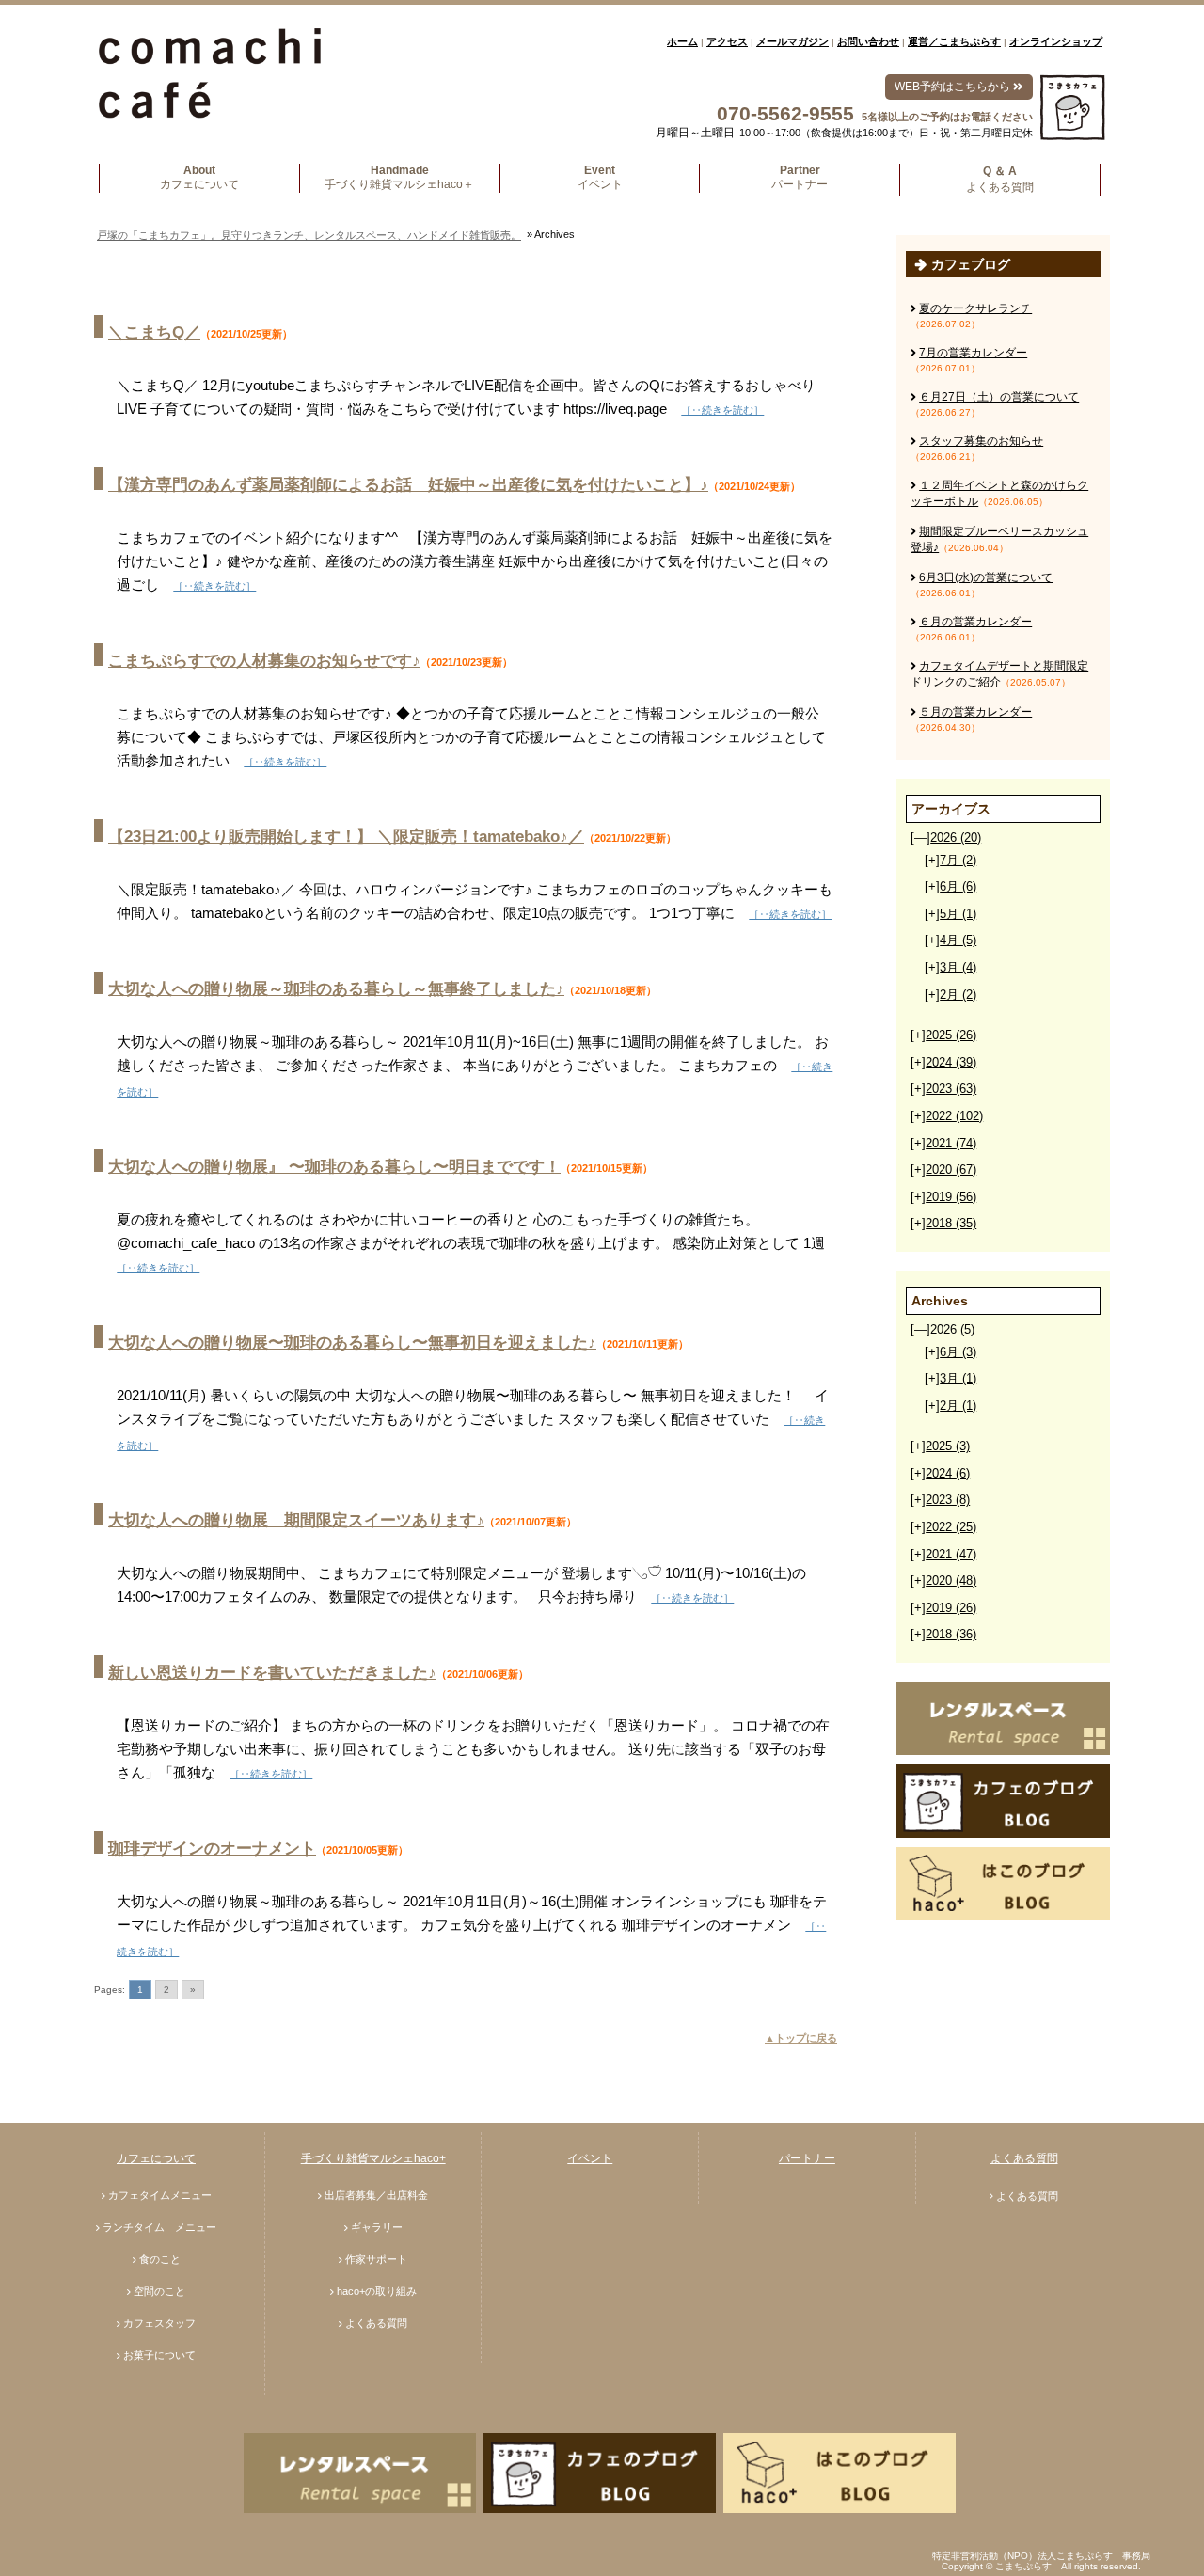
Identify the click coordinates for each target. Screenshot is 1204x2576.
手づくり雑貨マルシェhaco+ (373, 2158)
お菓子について (159, 2355)
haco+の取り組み (377, 2291)
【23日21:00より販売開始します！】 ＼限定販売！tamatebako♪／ (346, 837)
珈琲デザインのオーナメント (212, 1849)
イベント (590, 2158)
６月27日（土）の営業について (999, 397)
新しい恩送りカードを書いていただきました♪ (272, 1673)
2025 (951, 1035)
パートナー (807, 2158)
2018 (951, 1223)
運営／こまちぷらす (954, 41)
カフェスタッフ (159, 2323)
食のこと (160, 2259)
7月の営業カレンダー (973, 353)
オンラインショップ (1056, 41)
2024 (951, 1062)
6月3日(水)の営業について (986, 577)
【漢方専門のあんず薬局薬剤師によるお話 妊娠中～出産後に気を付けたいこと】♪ (408, 485)
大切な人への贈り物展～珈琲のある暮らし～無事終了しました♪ (336, 989)
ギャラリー (377, 2227)
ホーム (682, 41)
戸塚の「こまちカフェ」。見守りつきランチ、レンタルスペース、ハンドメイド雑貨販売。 (309, 235)
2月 (958, 995)
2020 (951, 1169)
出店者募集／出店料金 (376, 2195)
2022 (954, 1116)
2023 (951, 1089)
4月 (958, 940)
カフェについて (156, 2158)
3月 (958, 967)
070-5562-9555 (785, 113)
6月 (958, 886)
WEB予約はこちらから (954, 87)
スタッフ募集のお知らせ (981, 441)
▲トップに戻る (801, 2038)
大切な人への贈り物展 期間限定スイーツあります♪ (296, 1520)
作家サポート (376, 2259)
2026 (956, 838)
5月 (958, 914)
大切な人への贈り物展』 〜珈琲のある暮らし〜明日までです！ (334, 1167)
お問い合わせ (868, 41)
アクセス (727, 41)
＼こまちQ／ (154, 332)
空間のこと (159, 2291)
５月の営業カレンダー (975, 712)
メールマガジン (792, 41)
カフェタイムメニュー (160, 2195)
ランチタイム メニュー (159, 2227)
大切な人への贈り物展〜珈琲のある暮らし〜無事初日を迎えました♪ (352, 1343)
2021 (951, 1143)
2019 (951, 1197)
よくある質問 (376, 2323)
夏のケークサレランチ (975, 308)
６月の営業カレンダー (975, 622)
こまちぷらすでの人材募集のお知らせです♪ (264, 661)
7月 (958, 860)
